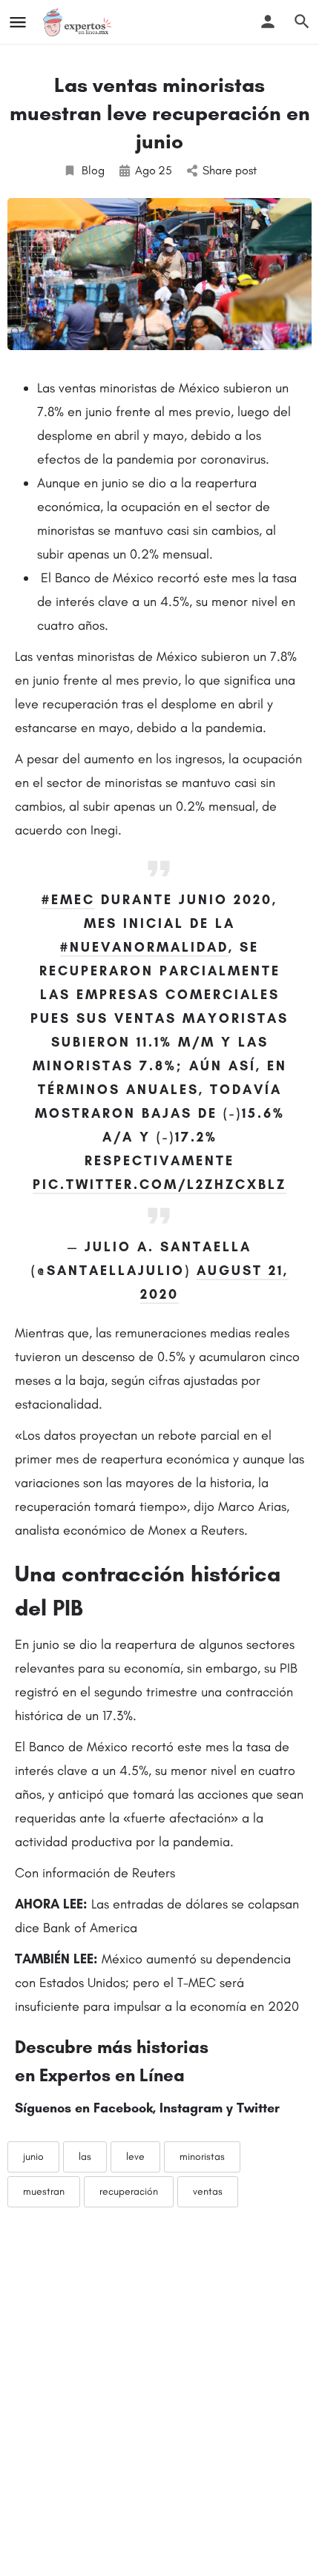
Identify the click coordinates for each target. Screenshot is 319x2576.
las (85, 2157)
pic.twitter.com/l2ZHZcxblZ (159, 1185)
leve (135, 2157)
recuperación (129, 2191)
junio (33, 2157)
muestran (44, 2191)
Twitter (258, 2108)
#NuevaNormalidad (144, 947)
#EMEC (68, 900)
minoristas (202, 2157)
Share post (230, 170)
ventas (208, 2191)
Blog (93, 170)
